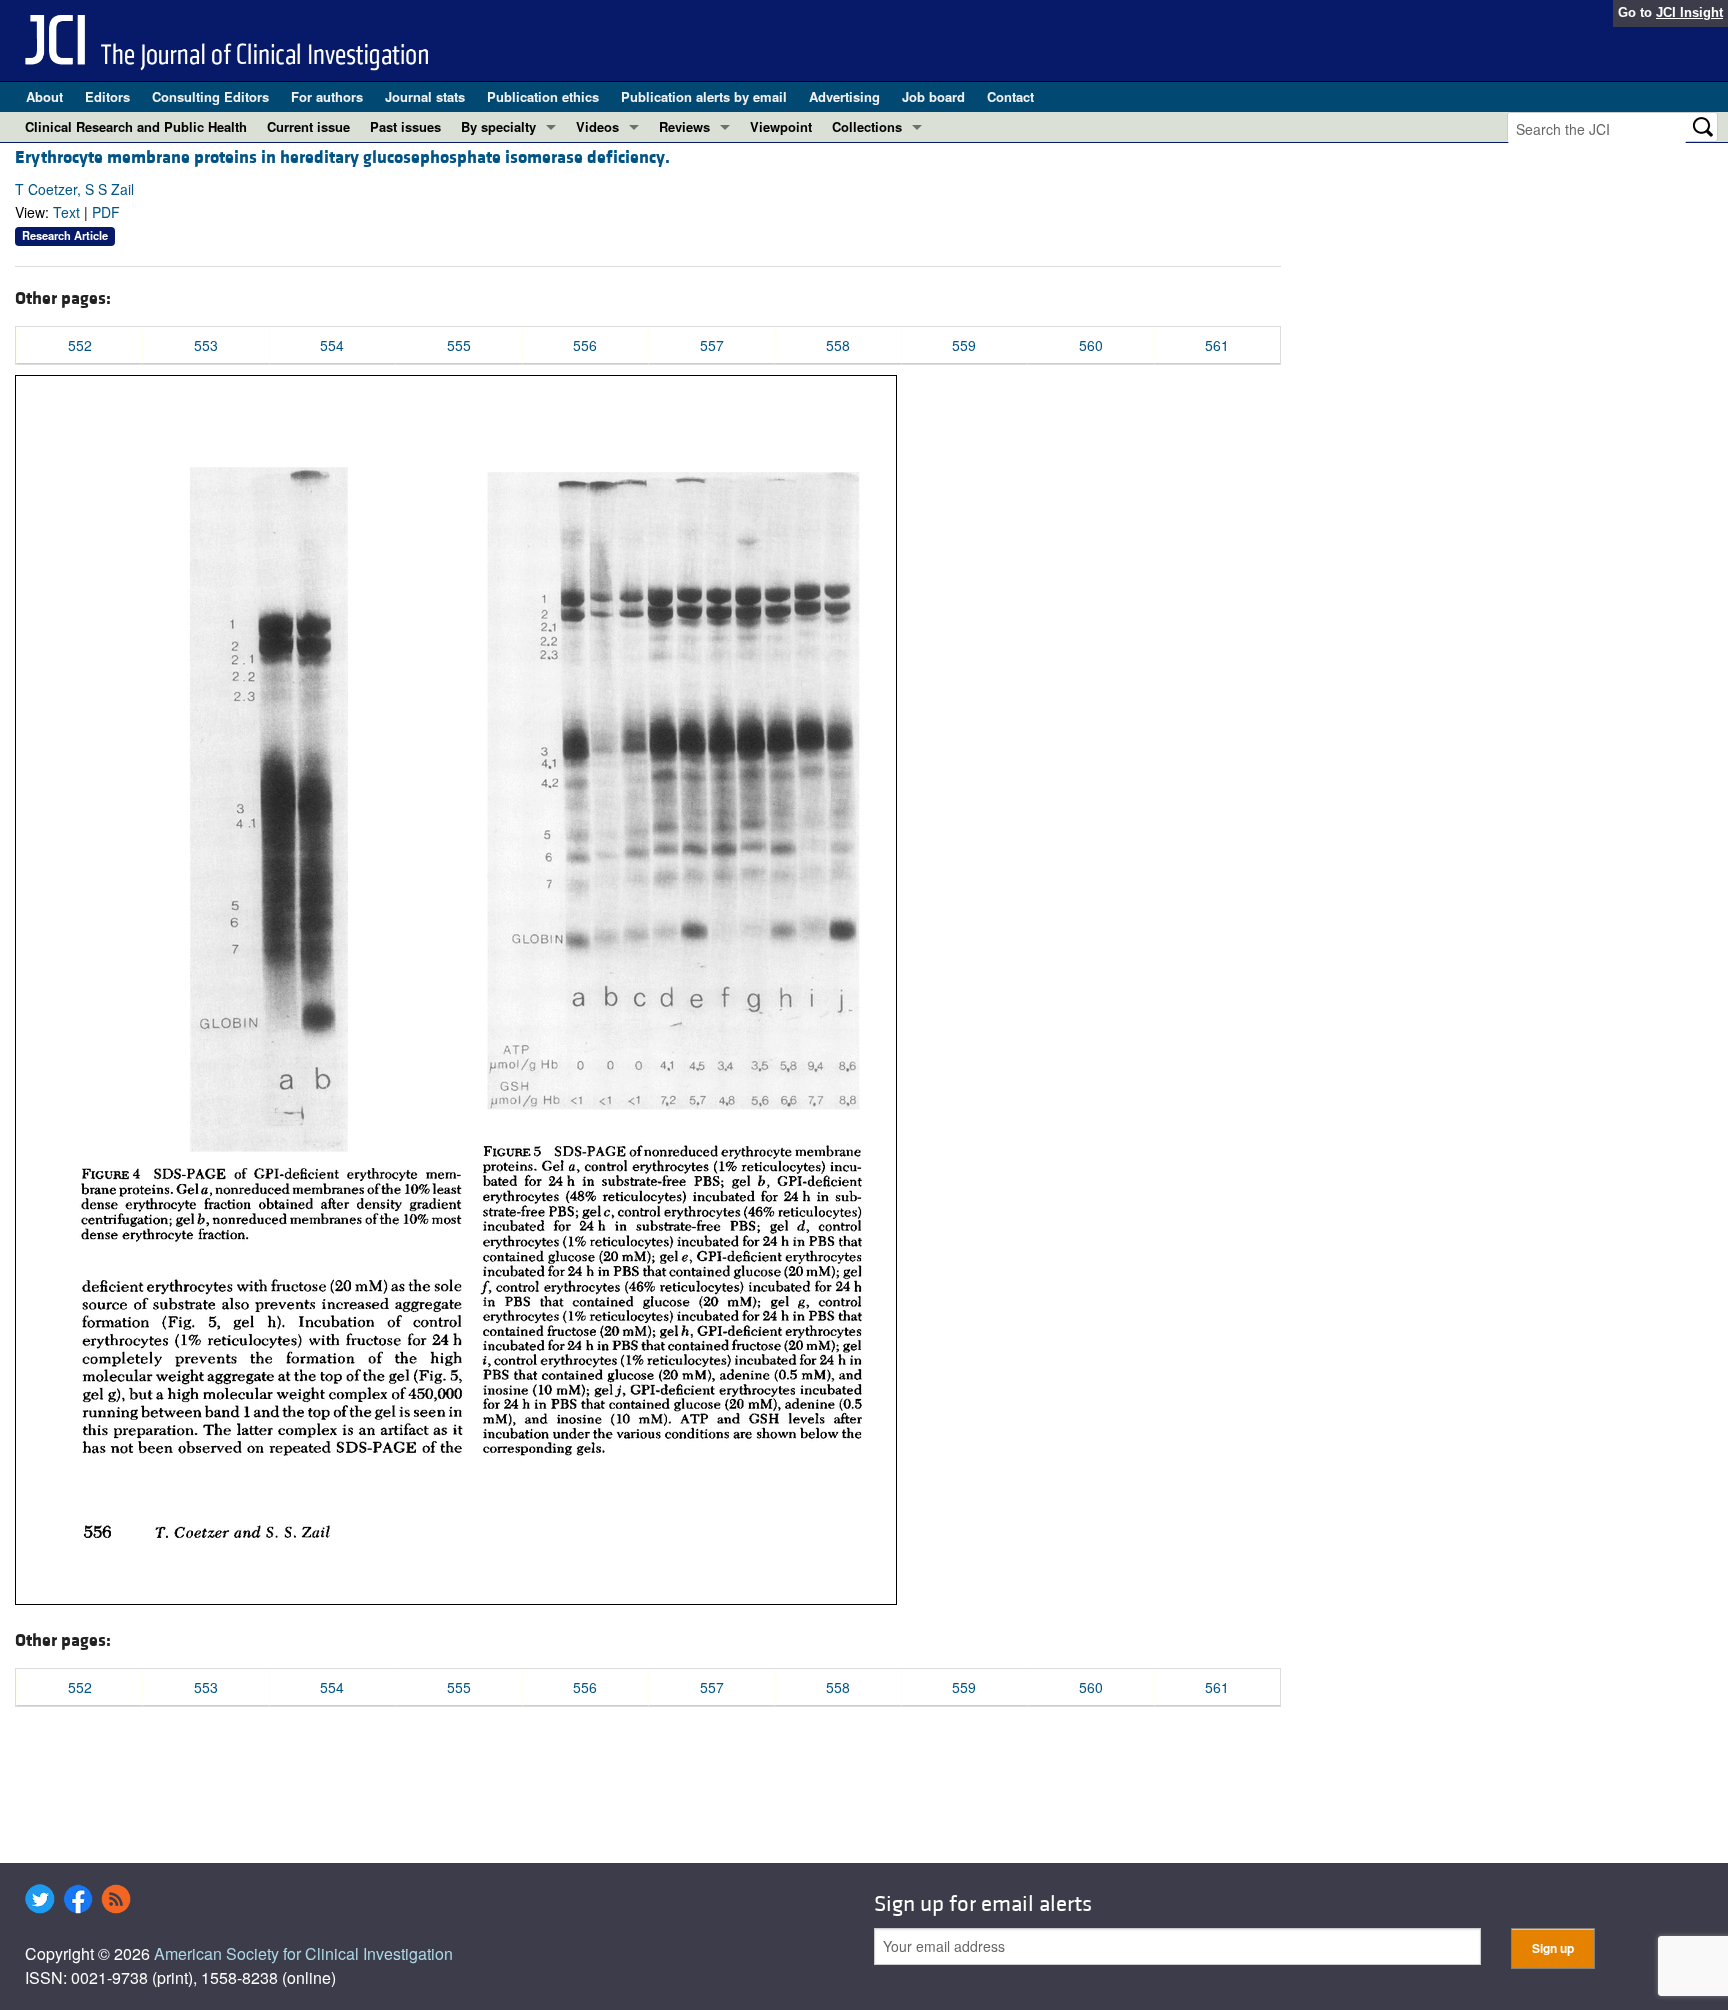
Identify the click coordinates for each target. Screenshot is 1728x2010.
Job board (933, 96)
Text (66, 212)
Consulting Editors (210, 96)
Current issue (308, 126)
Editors (107, 96)
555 (459, 345)
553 (206, 345)
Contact (1010, 96)
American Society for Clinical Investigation (303, 1953)
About (44, 96)
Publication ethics (543, 96)
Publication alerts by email (704, 96)
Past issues (405, 126)
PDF (106, 212)
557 (712, 345)
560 (1091, 345)
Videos (597, 126)
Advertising (844, 96)
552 (80, 345)
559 (964, 345)
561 (1217, 345)
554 (332, 345)
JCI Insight (1689, 12)
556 (585, 345)
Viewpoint (781, 126)
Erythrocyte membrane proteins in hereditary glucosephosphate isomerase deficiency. (342, 157)
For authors (327, 96)
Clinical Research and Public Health (136, 126)
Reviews (684, 126)
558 (838, 345)
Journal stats (425, 96)
